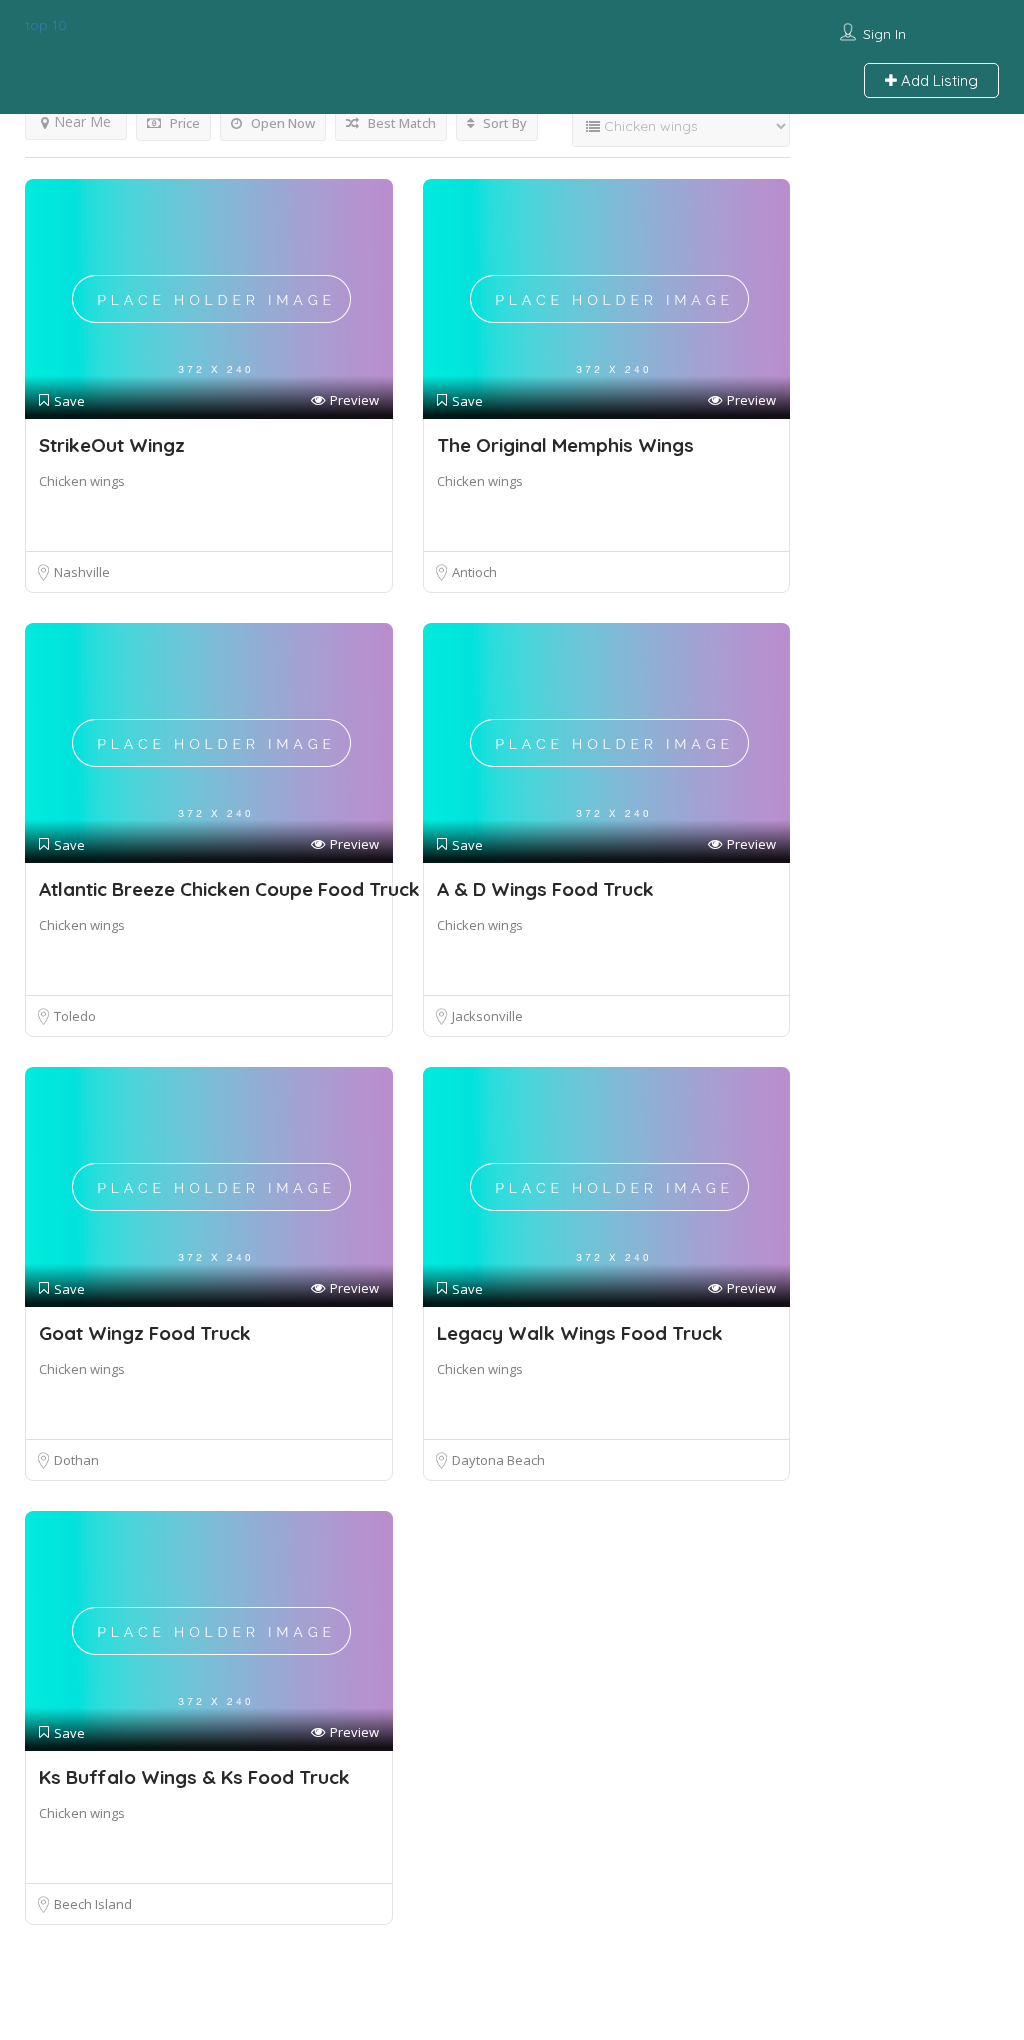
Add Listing (937, 80)
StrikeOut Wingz (112, 445)
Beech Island (93, 1904)
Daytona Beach (498, 1460)
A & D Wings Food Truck (545, 889)
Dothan (76, 1460)
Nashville (82, 572)
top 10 (46, 25)
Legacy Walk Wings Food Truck (580, 1333)
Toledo (75, 1016)
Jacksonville (487, 1016)
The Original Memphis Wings (565, 445)
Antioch (474, 572)
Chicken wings (82, 481)
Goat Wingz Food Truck (145, 1333)
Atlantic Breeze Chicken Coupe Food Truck (229, 889)
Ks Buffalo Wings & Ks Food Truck (194, 1777)
